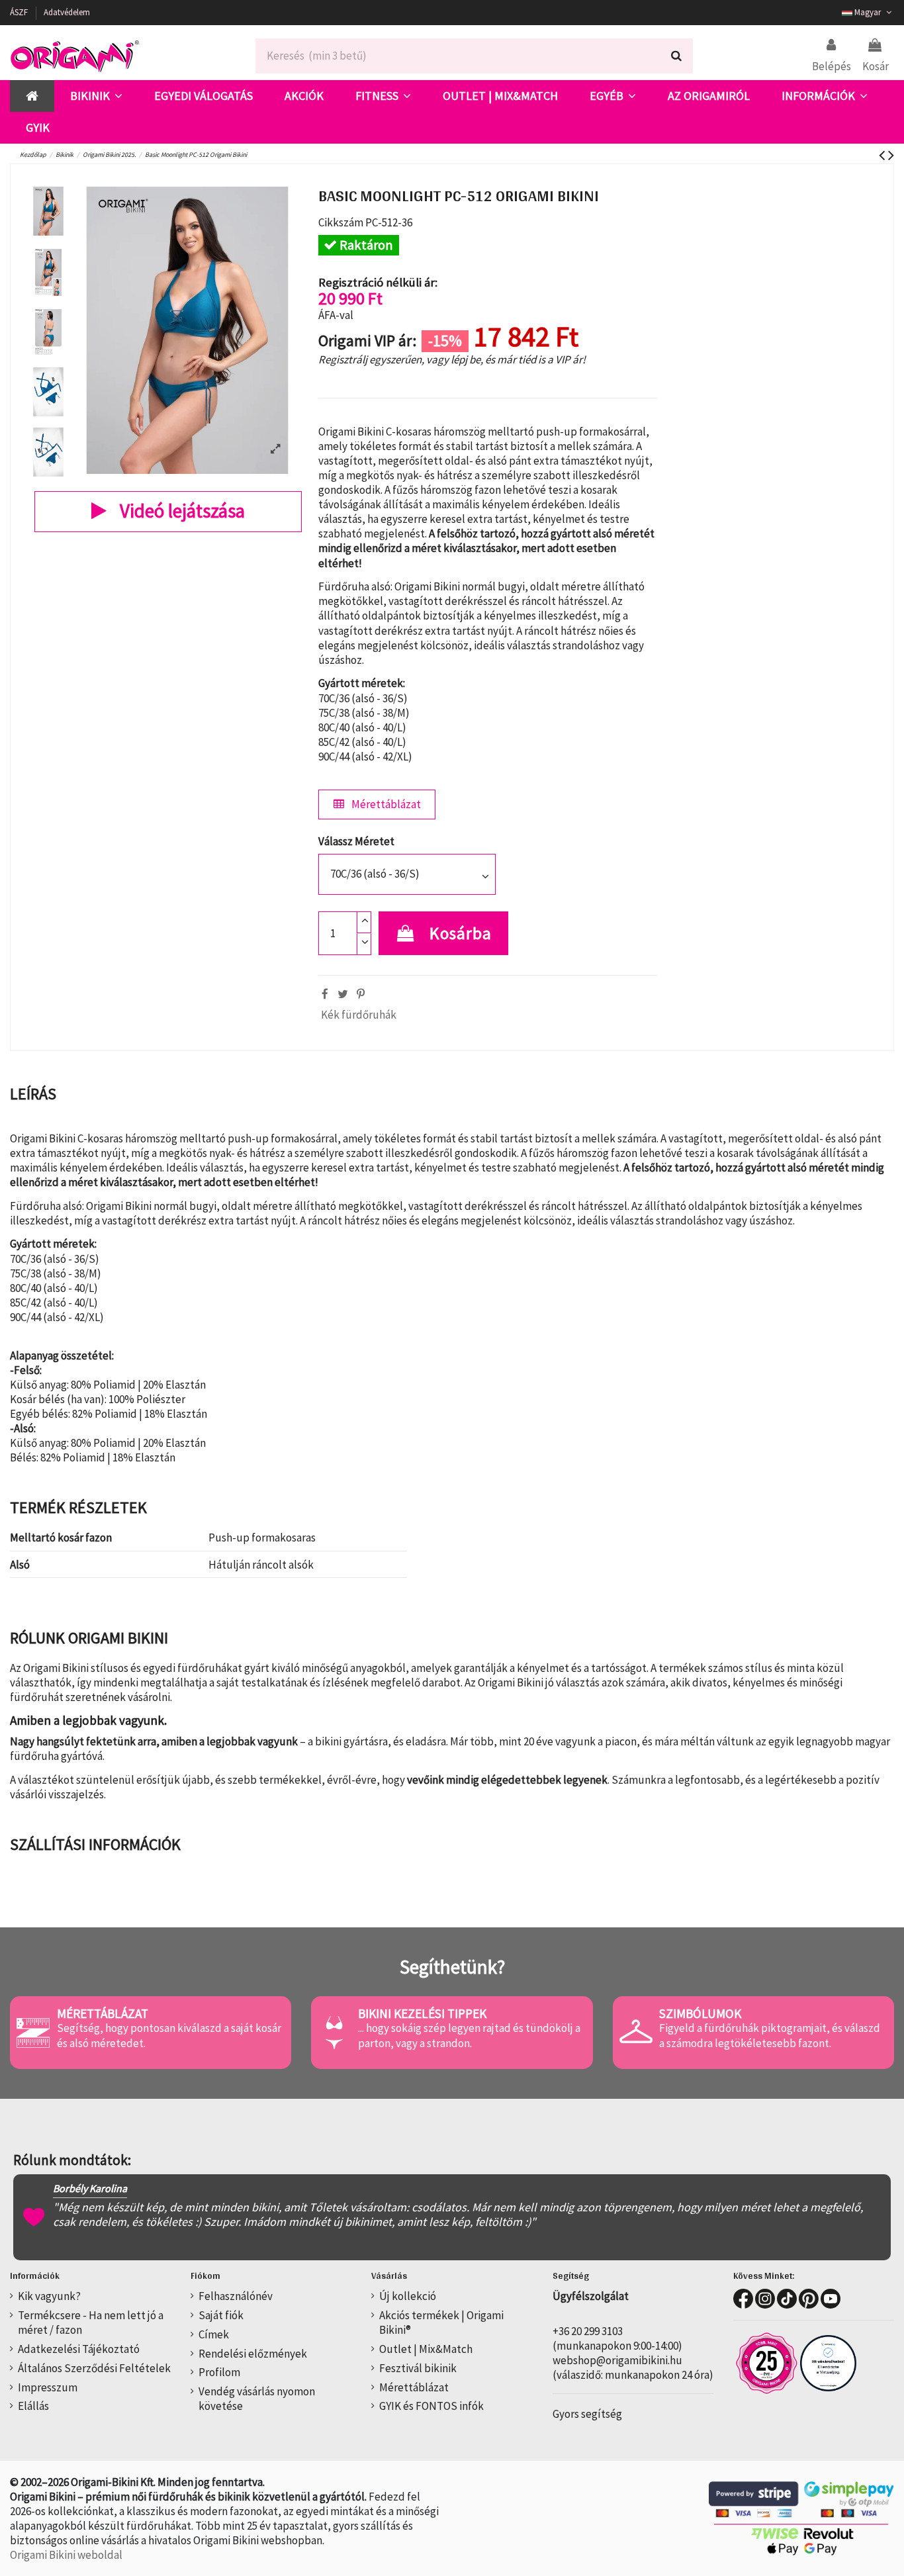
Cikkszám (341, 222)
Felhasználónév (236, 2296)
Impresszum (48, 2387)
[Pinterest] (361, 994)
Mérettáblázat (385, 804)
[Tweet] (343, 994)
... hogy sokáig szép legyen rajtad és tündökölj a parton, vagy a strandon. (469, 2035)
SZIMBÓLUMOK (700, 2013)
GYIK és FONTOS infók (431, 2406)
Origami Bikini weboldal (66, 2555)
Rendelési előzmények (253, 2354)
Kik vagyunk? (49, 2296)
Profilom (219, 2372)
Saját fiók (221, 2315)
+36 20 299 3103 (588, 2331)
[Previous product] (883, 155)
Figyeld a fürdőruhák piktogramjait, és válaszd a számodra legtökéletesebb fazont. (770, 2035)
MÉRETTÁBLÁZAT (103, 2013)
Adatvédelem (67, 12)
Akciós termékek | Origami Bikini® (441, 2323)
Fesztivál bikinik (418, 2368)
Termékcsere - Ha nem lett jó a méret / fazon (91, 2323)
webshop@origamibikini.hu (617, 2360)
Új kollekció (408, 2296)
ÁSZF (20, 12)
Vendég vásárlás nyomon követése (257, 2399)
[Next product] (891, 155)
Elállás (33, 2406)
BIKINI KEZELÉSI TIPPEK (422, 2013)
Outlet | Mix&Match (426, 2349)
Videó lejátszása (180, 511)
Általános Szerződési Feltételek (94, 2368)
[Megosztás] (325, 994)
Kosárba (461, 933)
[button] (96, 96)
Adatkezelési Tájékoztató (79, 2349)
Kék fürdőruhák (359, 1015)
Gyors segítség (587, 2414)
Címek (214, 2334)
